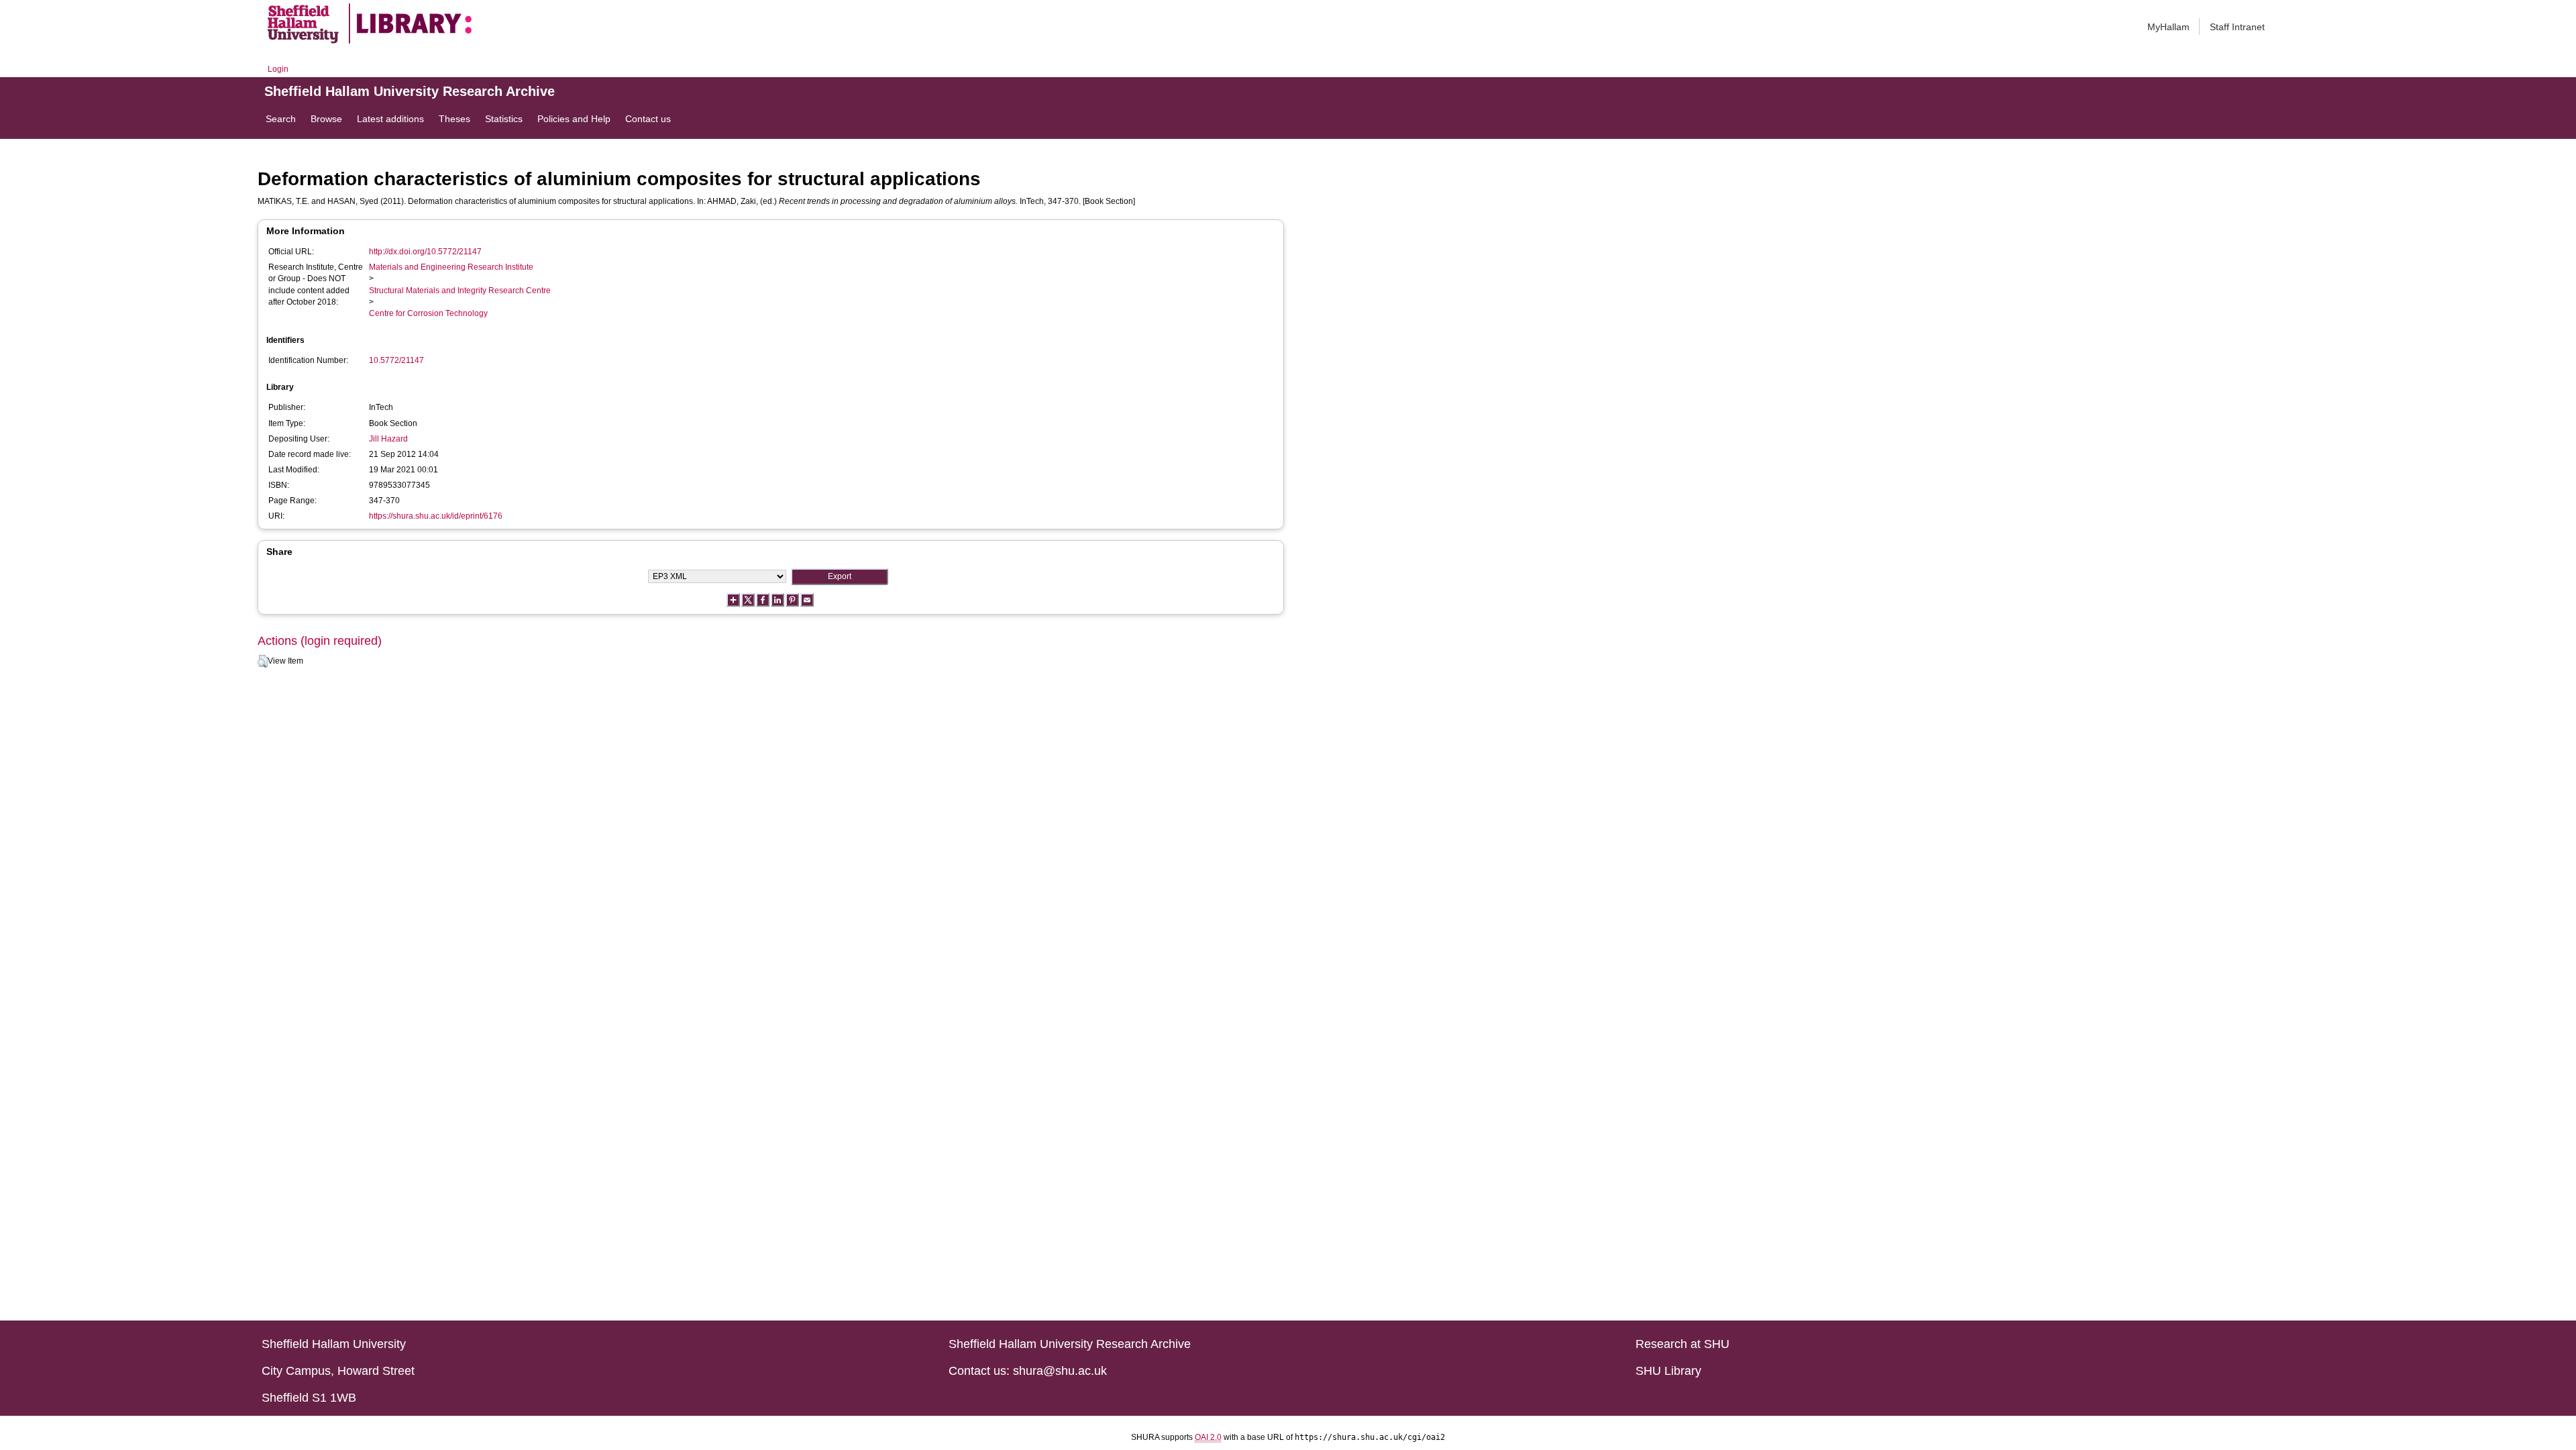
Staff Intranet (2237, 27)
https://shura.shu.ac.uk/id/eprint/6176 (436, 516)
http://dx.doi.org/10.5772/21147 (425, 252)
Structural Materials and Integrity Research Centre (460, 291)
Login (278, 69)
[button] (263, 662)
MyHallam (2168, 27)
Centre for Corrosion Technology (428, 313)
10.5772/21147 (396, 360)
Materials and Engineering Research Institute (451, 267)
